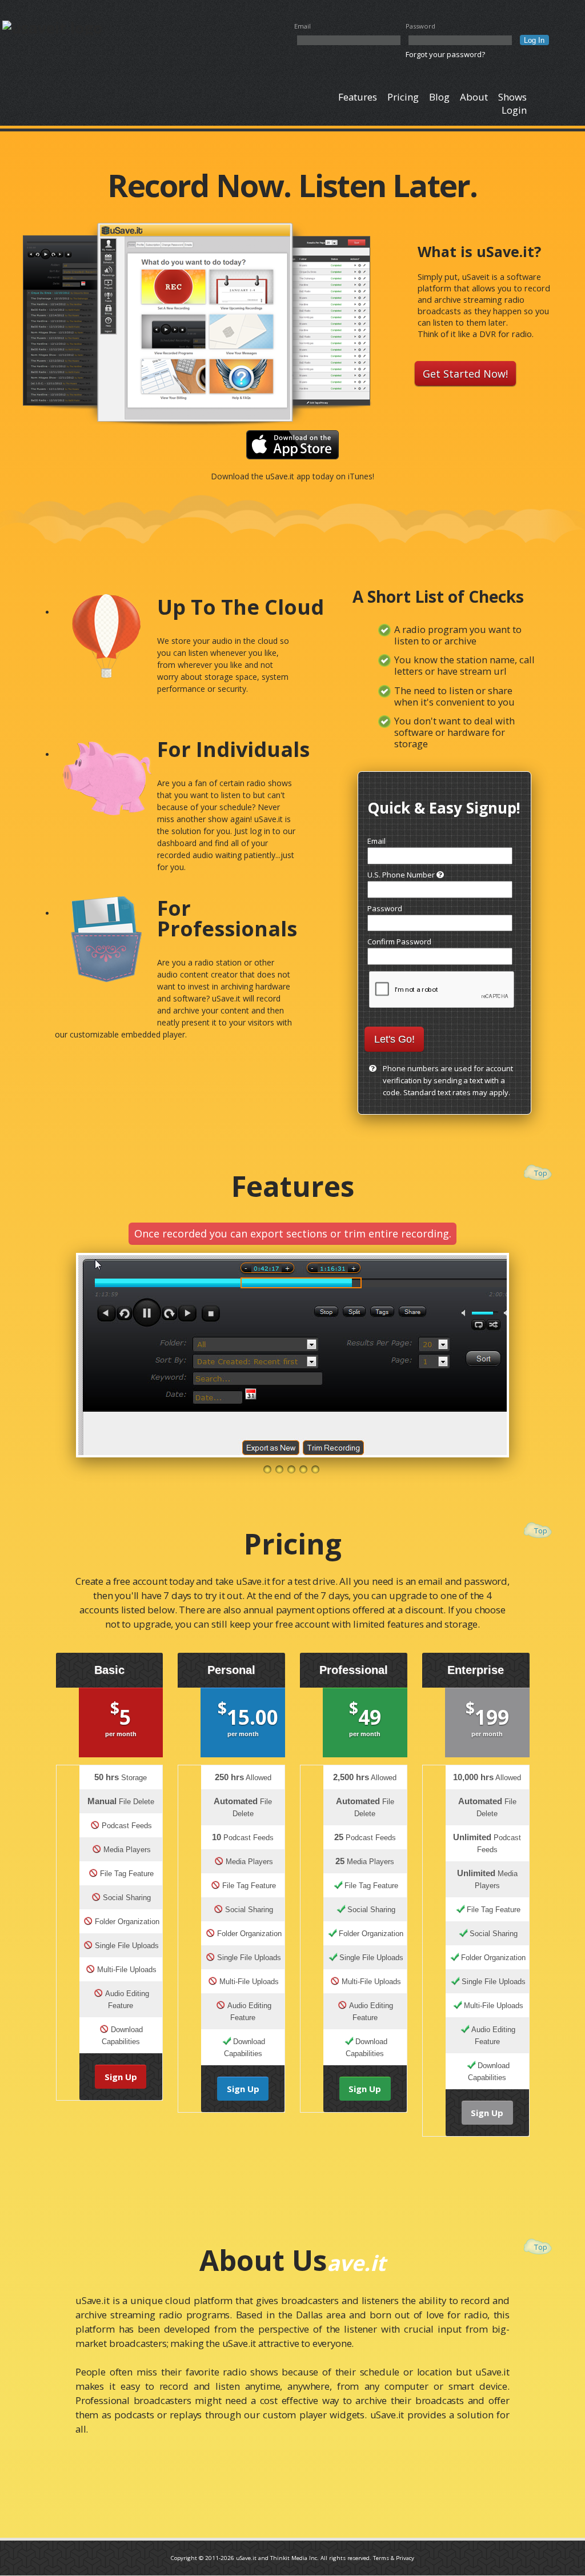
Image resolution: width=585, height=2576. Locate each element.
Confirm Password (399, 942)
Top (541, 1173)
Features (358, 97)
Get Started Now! (465, 374)
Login (514, 110)
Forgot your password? (445, 54)
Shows (512, 97)
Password (420, 26)
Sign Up (121, 2077)
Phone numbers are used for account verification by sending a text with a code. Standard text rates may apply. (448, 1080)
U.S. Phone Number (402, 875)
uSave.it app (288, 476)
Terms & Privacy (394, 2558)
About (474, 97)
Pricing (403, 97)
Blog (439, 97)
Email (302, 26)
